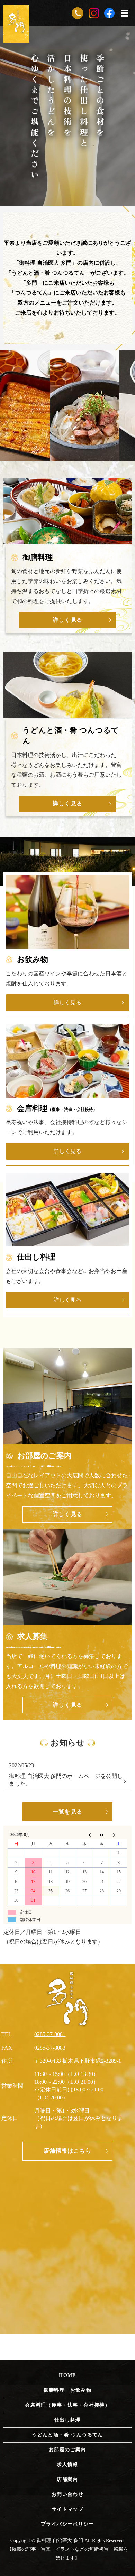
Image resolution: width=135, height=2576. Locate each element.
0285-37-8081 (50, 2034)
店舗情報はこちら (67, 2151)
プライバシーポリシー (67, 2524)
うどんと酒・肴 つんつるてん (67, 2435)
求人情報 (67, 2465)
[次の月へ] (119, 1835)
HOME (67, 2375)
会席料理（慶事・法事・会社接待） (67, 2405)
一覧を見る (67, 1812)
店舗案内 (67, 2479)
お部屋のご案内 (67, 2450)
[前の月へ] (85, 1835)
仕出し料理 (68, 2420)
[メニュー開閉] (125, 13)
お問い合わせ (67, 2494)
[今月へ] (102, 1835)
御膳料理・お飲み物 (68, 2390)
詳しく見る (67, 620)
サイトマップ (67, 2509)
